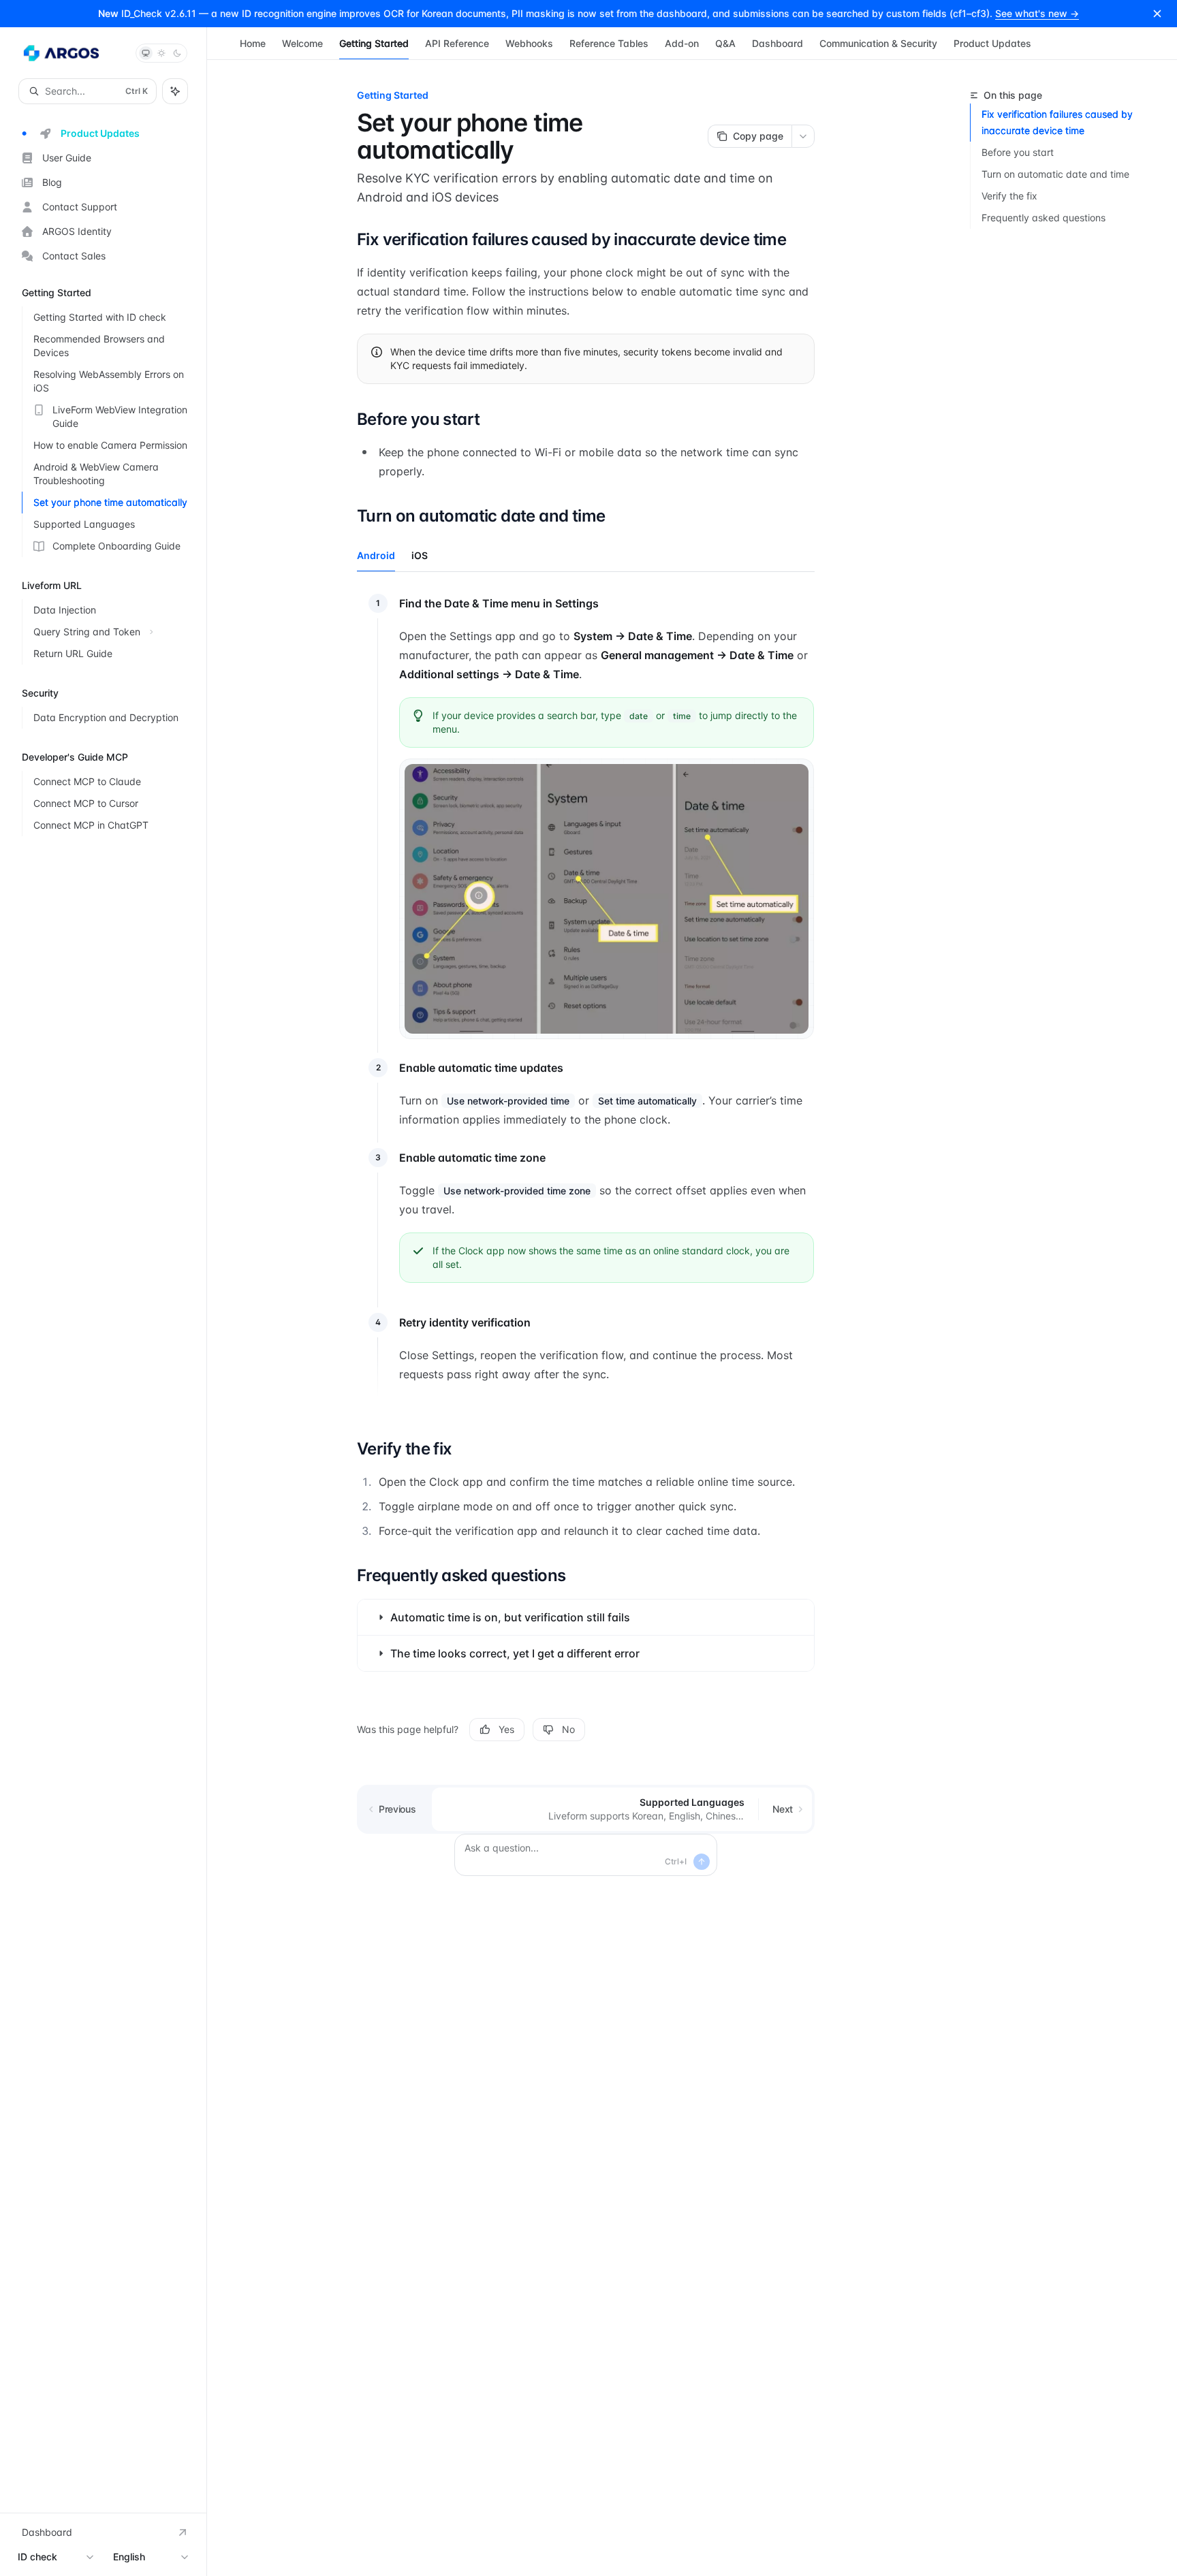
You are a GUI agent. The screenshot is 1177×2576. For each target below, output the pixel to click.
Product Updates (992, 43)
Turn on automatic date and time (1055, 174)
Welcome (302, 43)
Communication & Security (878, 43)
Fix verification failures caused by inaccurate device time (1057, 122)
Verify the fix (1009, 196)
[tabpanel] (586, 1001)
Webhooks (529, 43)
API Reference (457, 43)
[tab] (376, 555)
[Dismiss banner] (1157, 14)
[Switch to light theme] (161, 53)
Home (253, 43)
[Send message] (702, 1862)
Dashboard (778, 43)
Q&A (725, 43)
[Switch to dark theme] (177, 53)
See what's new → (1037, 13)
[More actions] (803, 136)
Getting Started (374, 43)
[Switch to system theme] (146, 53)
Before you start (1018, 152)
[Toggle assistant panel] (175, 91)
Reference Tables (609, 43)
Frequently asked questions (1043, 218)
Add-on (682, 43)
